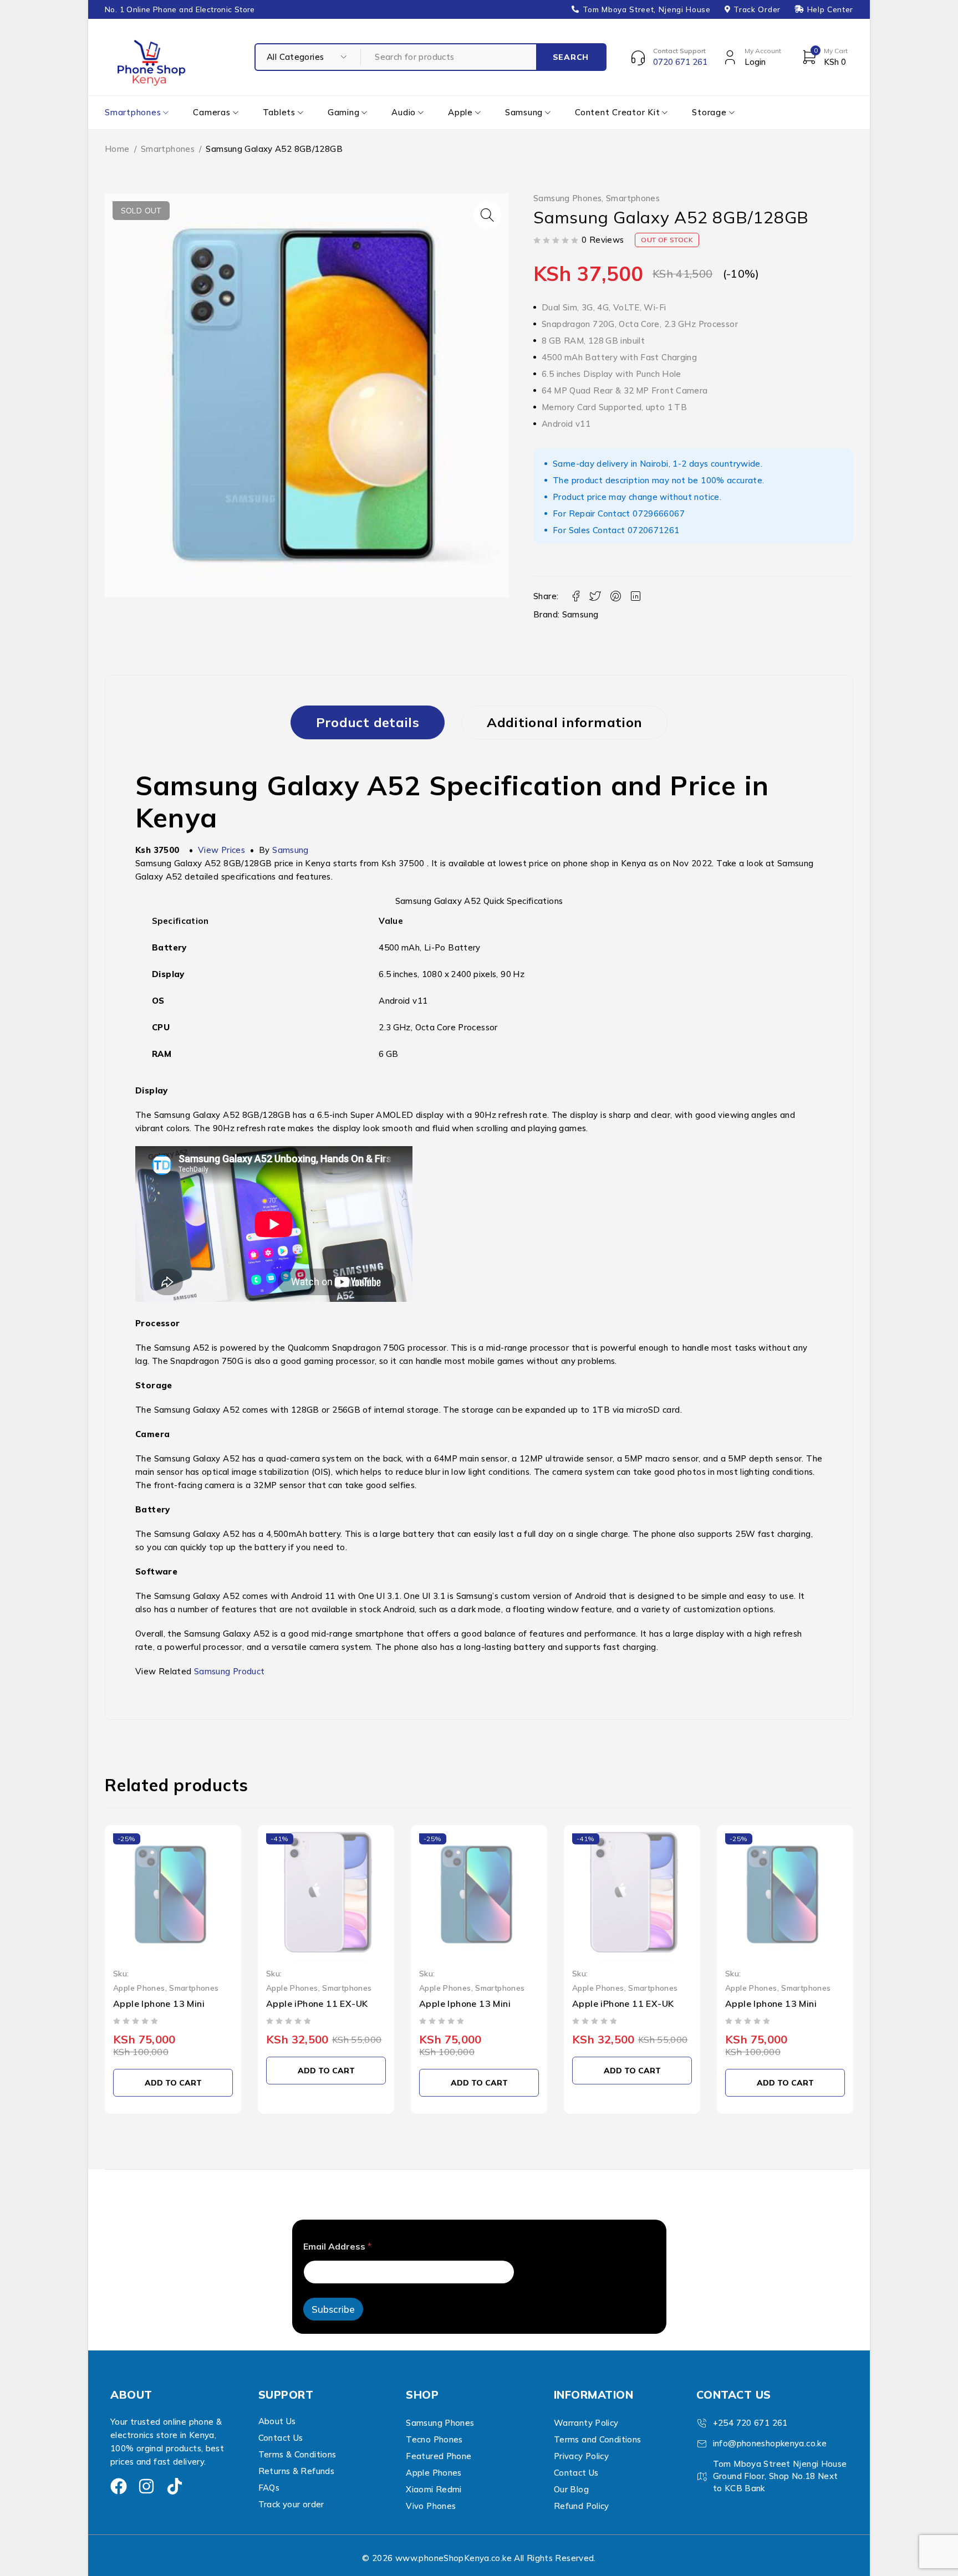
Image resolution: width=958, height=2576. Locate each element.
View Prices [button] (221, 850)
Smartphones (168, 149)
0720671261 (654, 530)
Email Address (337, 2247)
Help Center (830, 9)
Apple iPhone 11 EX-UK (317, 2003)
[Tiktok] (175, 2486)
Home (117, 149)
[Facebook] (119, 2486)
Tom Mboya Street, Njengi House (647, 9)
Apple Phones (139, 1988)
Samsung (580, 614)
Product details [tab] (368, 722)
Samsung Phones (567, 198)
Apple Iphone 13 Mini (159, 2003)
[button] (487, 215)
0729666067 (659, 513)
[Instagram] (146, 2486)
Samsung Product (230, 1671)
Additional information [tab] (564, 722)
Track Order (757, 9)
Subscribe (333, 2309)
